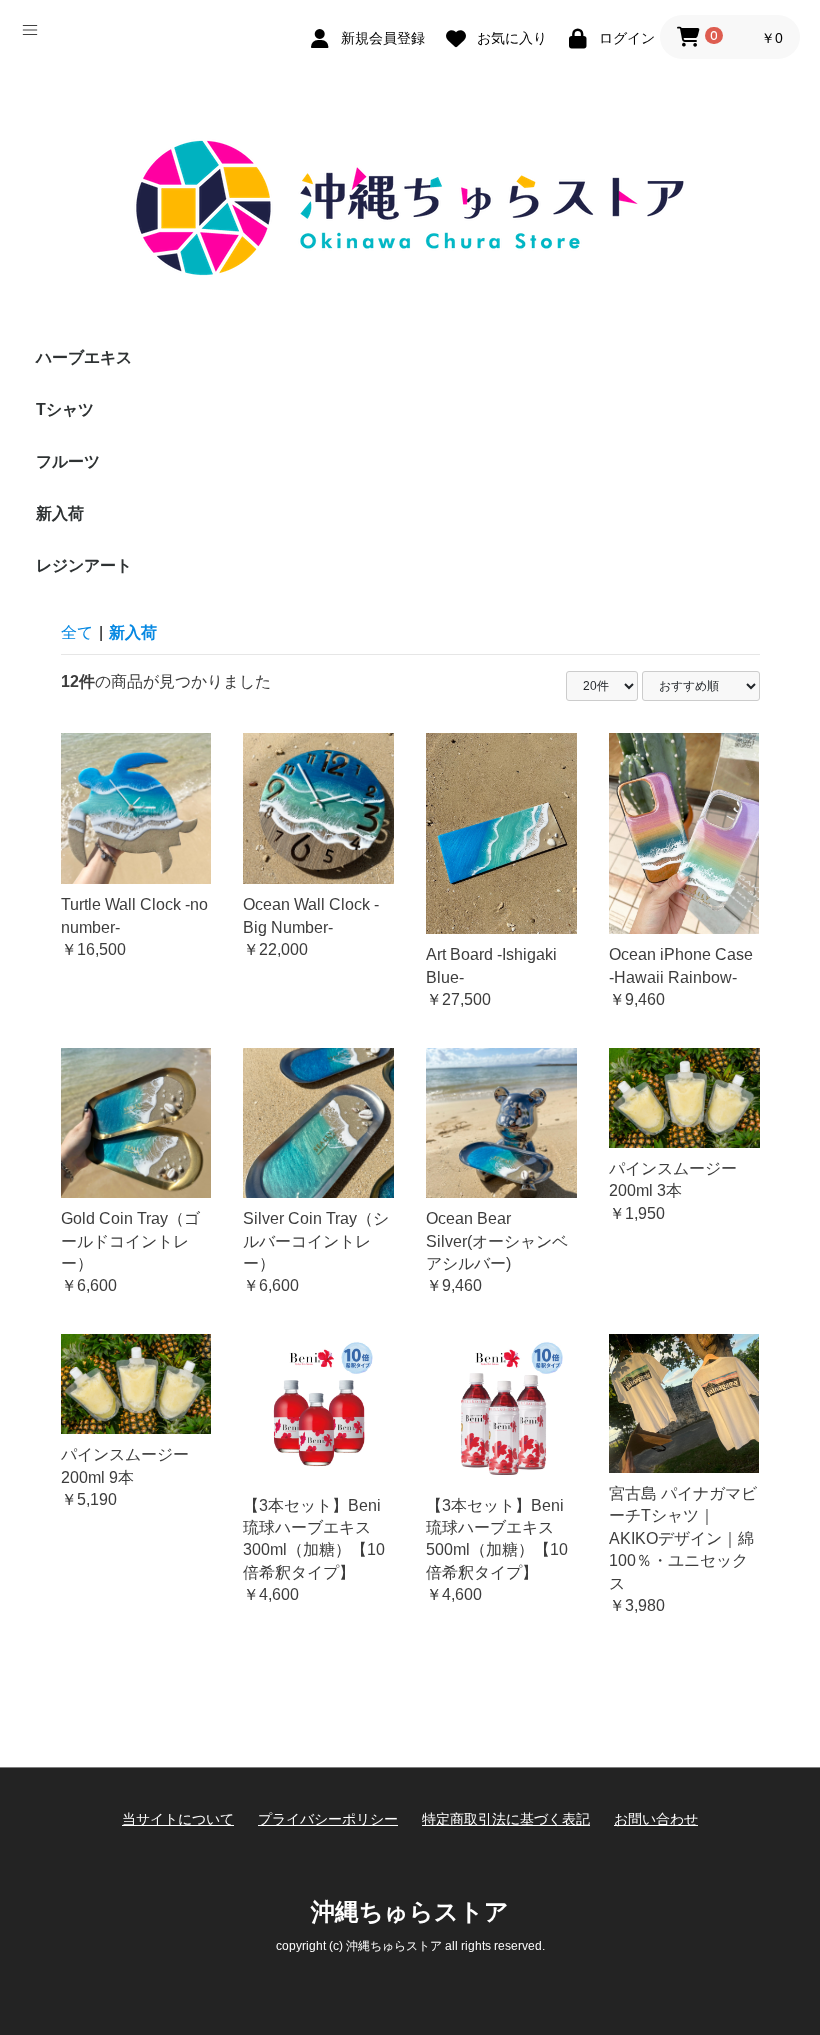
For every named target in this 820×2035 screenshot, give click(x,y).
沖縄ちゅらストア (410, 1911)
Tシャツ (65, 409)
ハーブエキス (84, 357)
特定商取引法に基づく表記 (506, 1819)
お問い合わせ (656, 1819)
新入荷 (60, 513)
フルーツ (68, 461)
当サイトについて (178, 1819)
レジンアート (84, 565)
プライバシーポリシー (328, 1819)
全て (77, 632)
